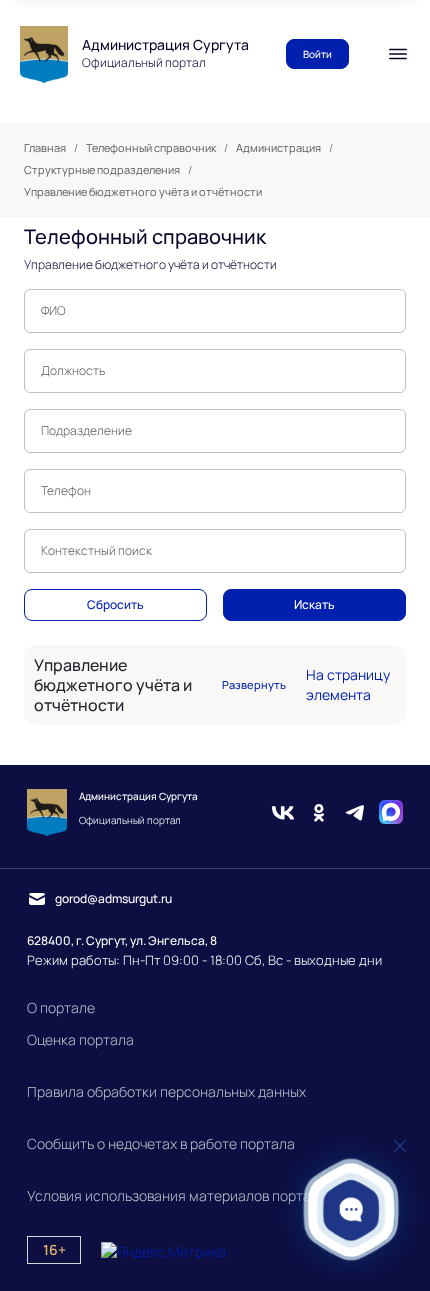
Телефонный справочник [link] (151, 148)
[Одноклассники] (319, 812)
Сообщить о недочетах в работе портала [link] (161, 1143)
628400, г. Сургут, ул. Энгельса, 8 (122, 940)
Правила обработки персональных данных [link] (166, 1091)
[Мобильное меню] (398, 54)
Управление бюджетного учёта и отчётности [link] (143, 192)
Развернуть (254, 685)
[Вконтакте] (283, 812)
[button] (351, 1209)
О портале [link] (61, 1007)
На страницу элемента (348, 684)
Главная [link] (45, 148)
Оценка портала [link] (80, 1039)
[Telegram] (355, 812)
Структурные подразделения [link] (102, 170)
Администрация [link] (278, 148)
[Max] (391, 812)
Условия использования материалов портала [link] (177, 1195)
